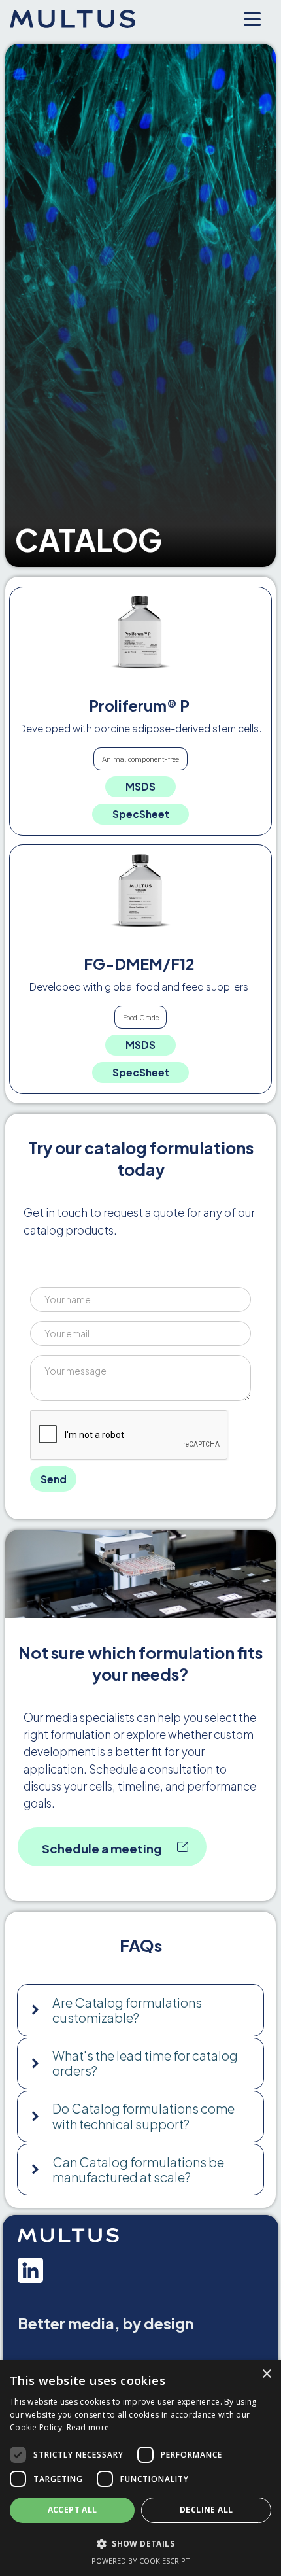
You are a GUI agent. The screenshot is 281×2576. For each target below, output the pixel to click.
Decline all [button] (206, 2510)
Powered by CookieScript (141, 2561)
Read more (88, 2427)
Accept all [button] (73, 2510)
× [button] (266, 2374)
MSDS (140, 786)
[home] (78, 20)
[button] (140, 2010)
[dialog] (140, 2468)
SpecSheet (141, 814)
